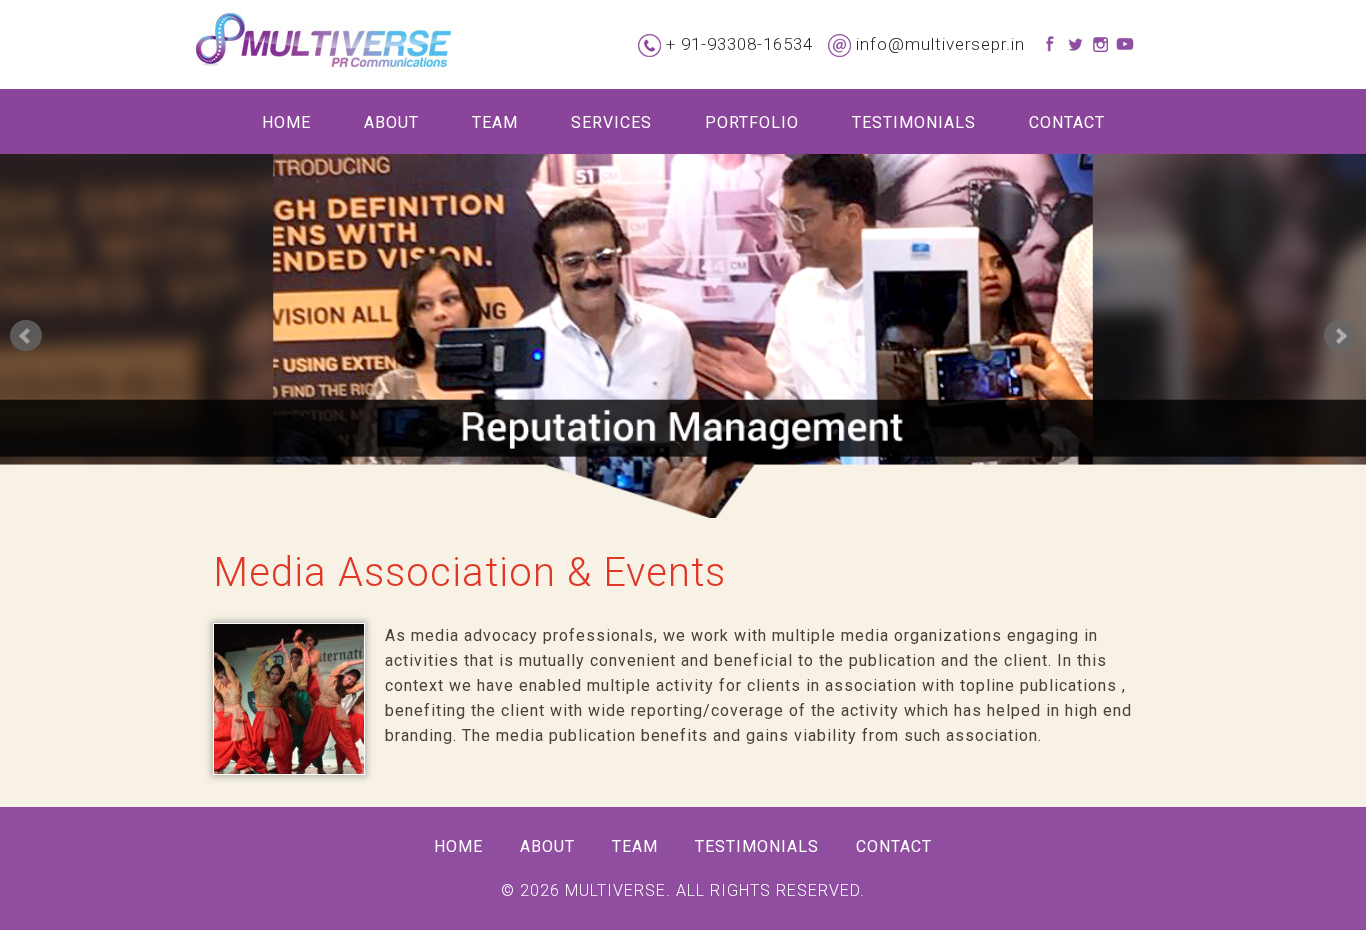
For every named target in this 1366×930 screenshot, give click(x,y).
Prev (26, 336)
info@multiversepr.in (940, 44)
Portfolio (752, 122)
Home (286, 122)
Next (1340, 336)
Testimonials (914, 122)
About (391, 122)
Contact (1067, 122)
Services (611, 122)
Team (495, 122)
